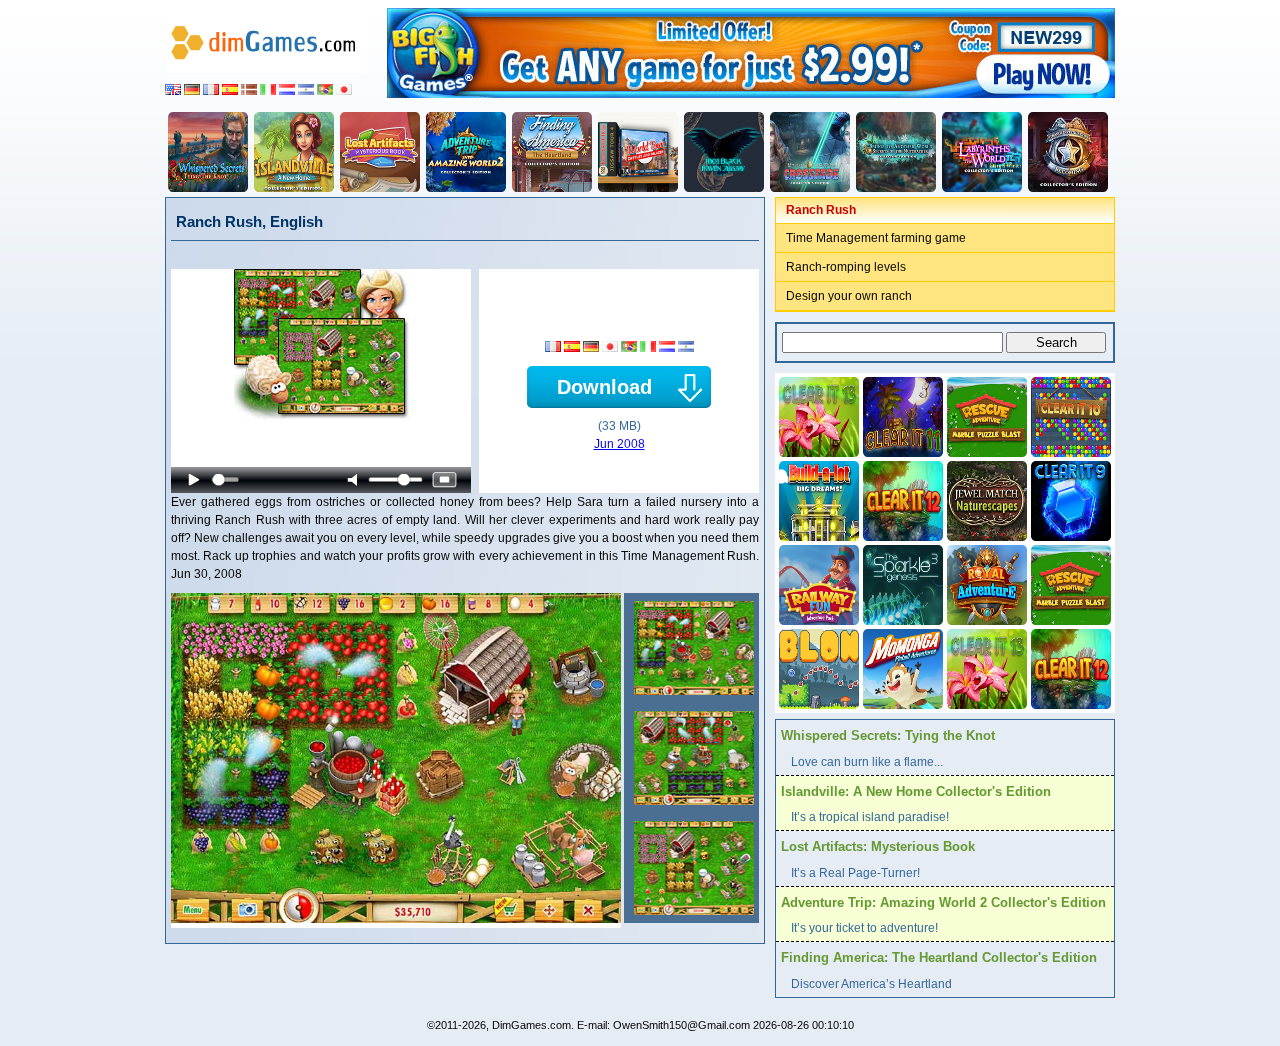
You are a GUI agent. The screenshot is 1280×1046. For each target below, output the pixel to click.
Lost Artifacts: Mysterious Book (878, 846)
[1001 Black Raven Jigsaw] (724, 152)
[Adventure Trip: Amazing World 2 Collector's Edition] (466, 152)
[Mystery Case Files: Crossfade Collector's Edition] (810, 152)
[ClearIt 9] (1069, 499)
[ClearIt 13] (817, 415)
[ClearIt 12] (901, 499)
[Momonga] (901, 667)
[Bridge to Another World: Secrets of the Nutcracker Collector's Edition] (896, 152)
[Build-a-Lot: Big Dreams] (817, 499)
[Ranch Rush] (691, 648)
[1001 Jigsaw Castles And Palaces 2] (638, 152)
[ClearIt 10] (1069, 415)
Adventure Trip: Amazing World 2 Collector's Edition (943, 902)
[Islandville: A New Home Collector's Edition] (294, 152)
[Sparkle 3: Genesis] (901, 583)
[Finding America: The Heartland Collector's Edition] (552, 152)
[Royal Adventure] (985, 583)
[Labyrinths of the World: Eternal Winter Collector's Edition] (982, 152)
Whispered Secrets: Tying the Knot (888, 735)
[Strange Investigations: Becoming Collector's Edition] (1068, 152)
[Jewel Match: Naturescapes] (985, 499)
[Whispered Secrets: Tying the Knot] (208, 152)
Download (604, 387)
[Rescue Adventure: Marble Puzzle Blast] (985, 415)
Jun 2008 (619, 444)
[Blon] (817, 667)
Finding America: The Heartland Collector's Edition (939, 957)
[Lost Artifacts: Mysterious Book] (380, 152)
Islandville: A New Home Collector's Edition (916, 791)
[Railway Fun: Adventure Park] (817, 583)
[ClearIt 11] (901, 415)
